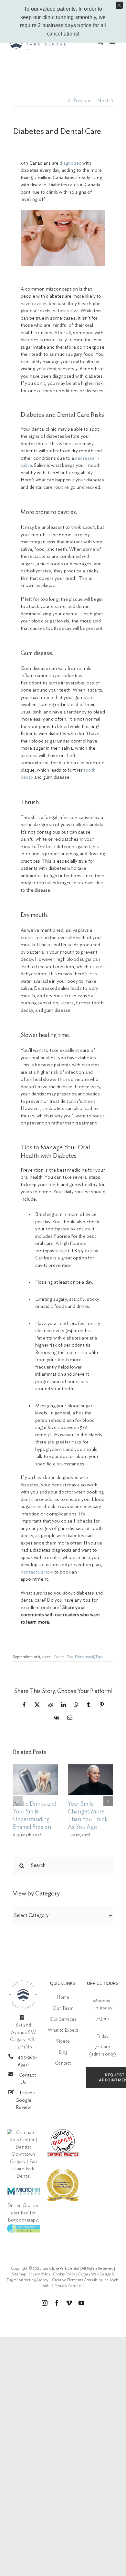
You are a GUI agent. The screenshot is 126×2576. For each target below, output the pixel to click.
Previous (82, 101)
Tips (99, 1657)
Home (63, 1997)
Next (103, 101)
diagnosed (70, 163)
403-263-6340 (27, 2061)
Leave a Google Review (26, 2100)
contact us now (37, 1572)
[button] (18, 1801)
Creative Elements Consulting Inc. (81, 2280)
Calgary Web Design (94, 2274)
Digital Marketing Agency (28, 2280)
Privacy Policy (40, 2274)
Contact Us (27, 2079)
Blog (63, 2052)
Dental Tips (64, 1657)
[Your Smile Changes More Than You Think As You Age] (90, 1780)
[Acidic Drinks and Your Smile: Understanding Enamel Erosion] (36, 1780)
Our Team (63, 2008)
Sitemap (19, 2274)
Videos (63, 2041)
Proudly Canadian (69, 2286)
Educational (84, 1657)
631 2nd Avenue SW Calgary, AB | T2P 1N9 (24, 2036)
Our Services (63, 2019)
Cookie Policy (64, 2274)
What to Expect (63, 2030)
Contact (63, 2063)
